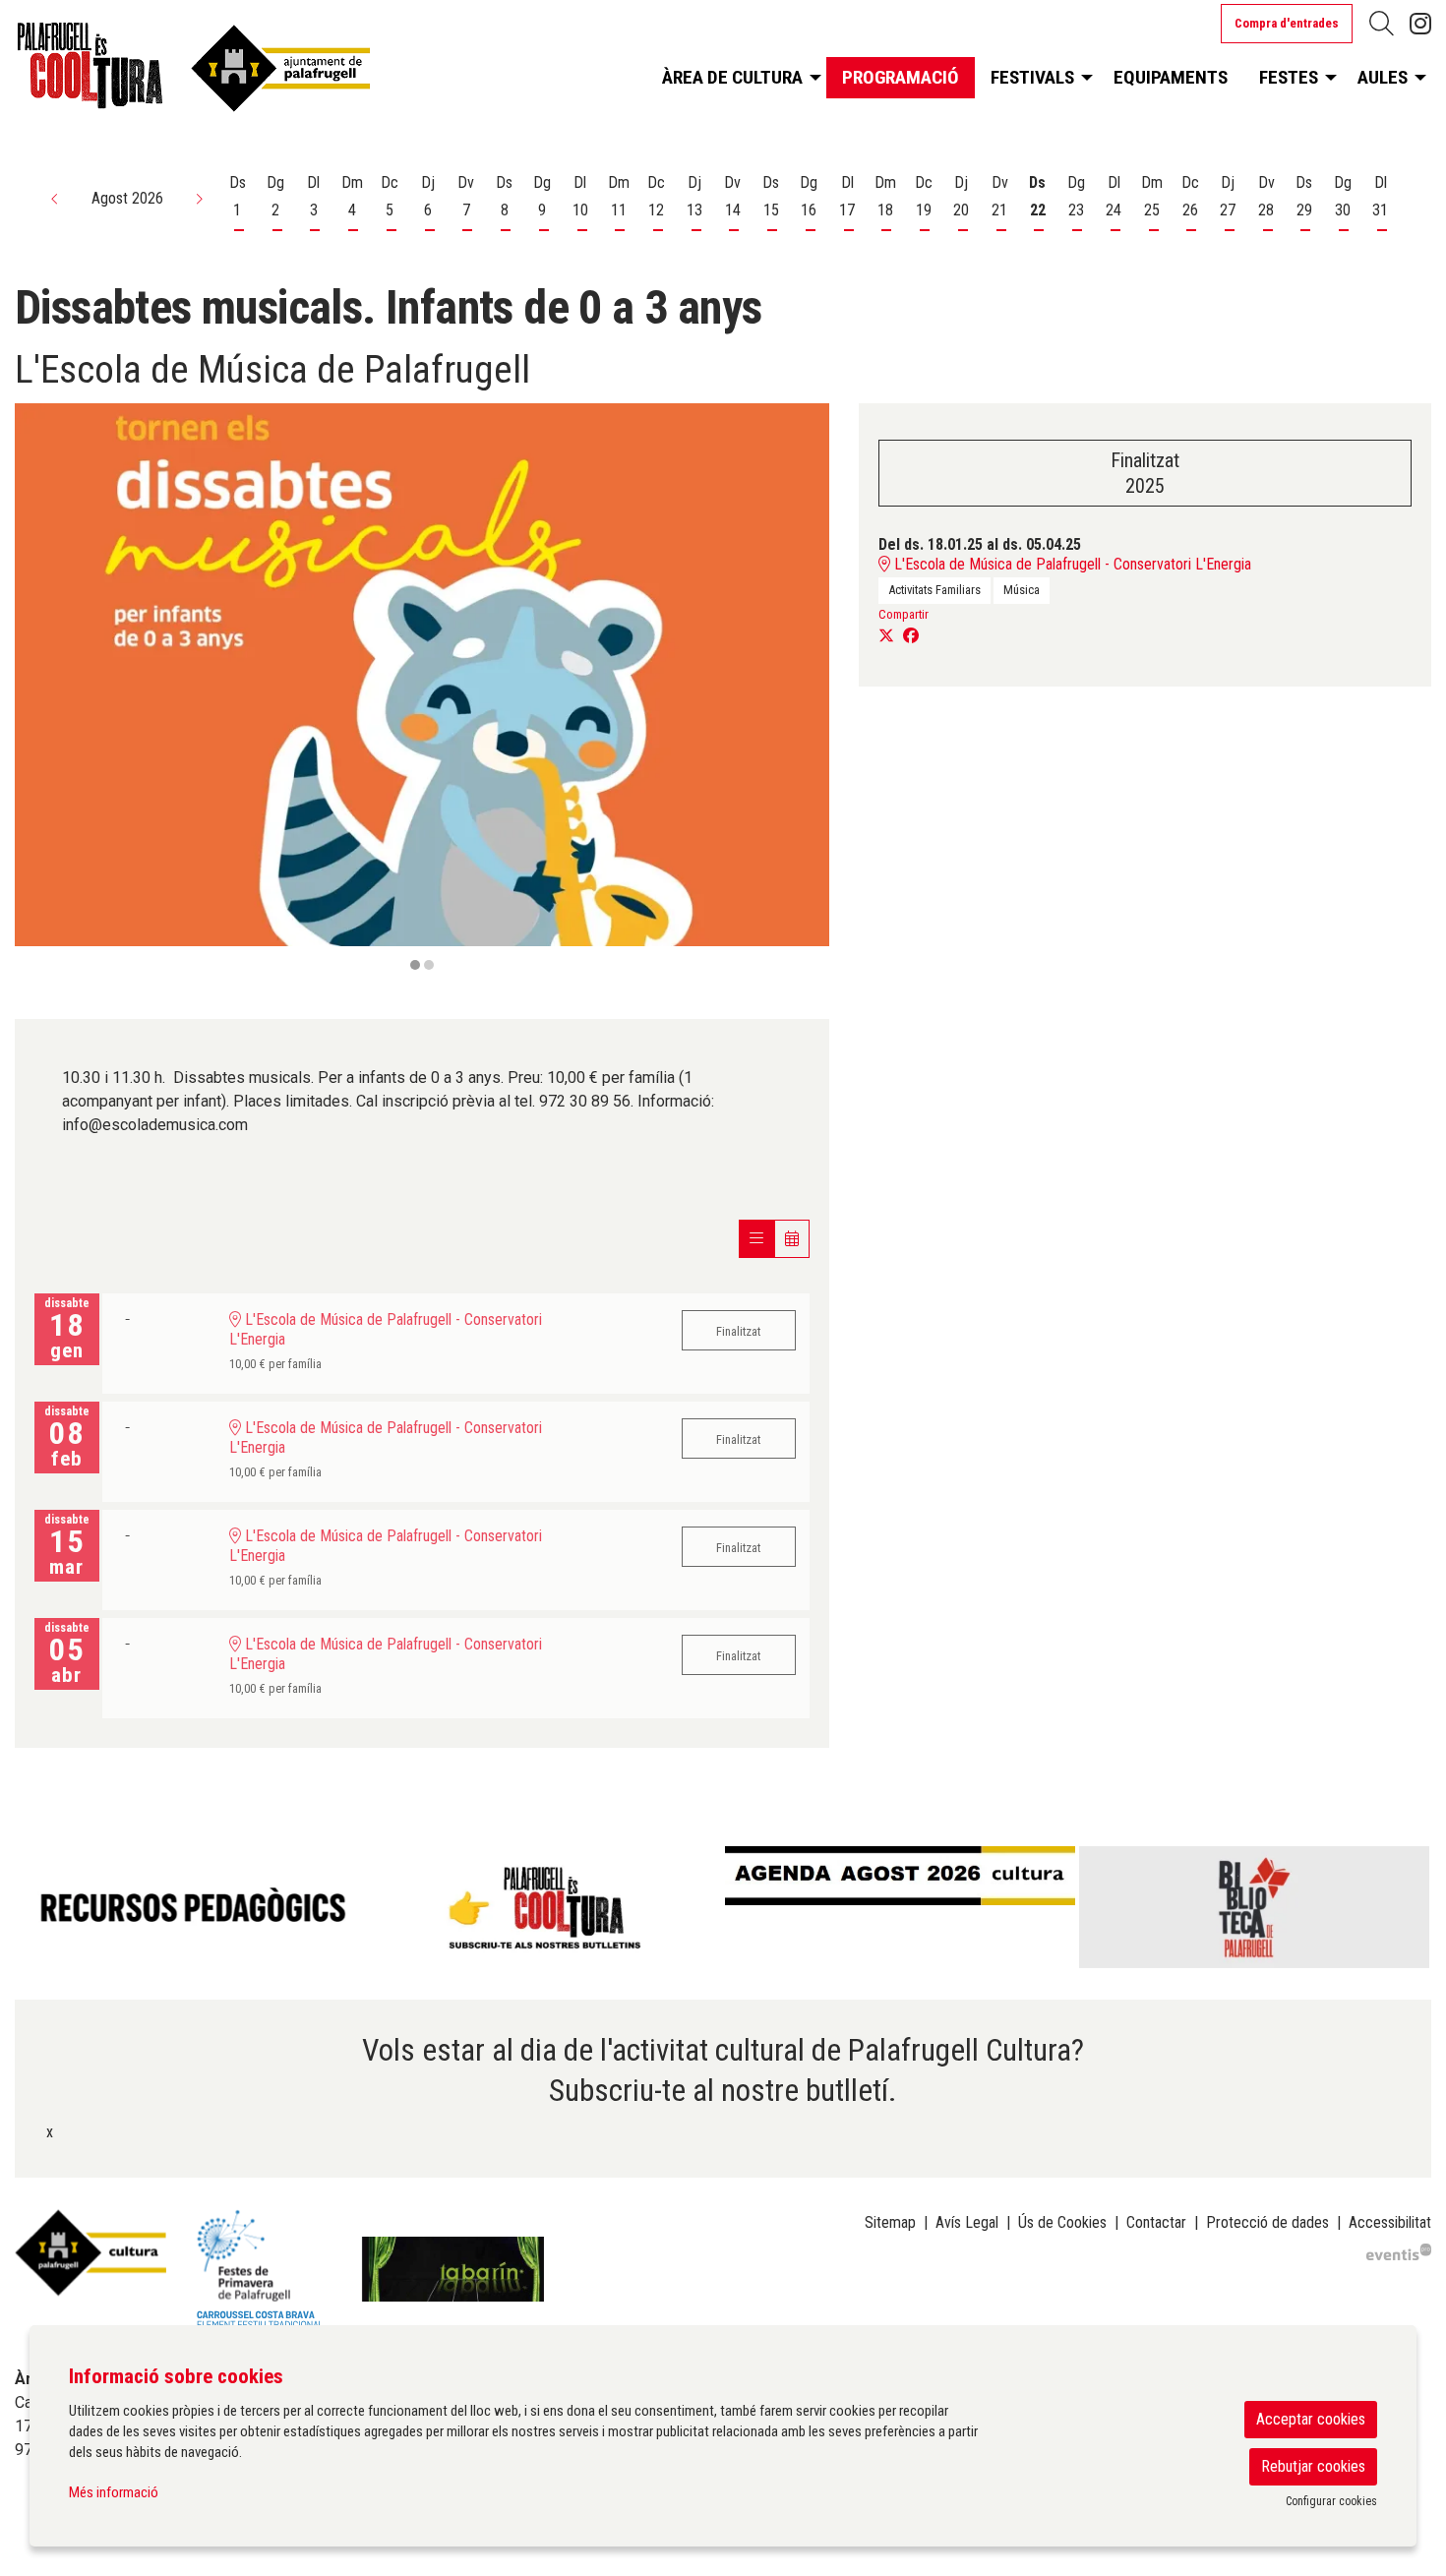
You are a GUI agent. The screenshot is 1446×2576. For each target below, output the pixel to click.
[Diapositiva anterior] (42, 689)
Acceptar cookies (1311, 2419)
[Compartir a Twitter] (886, 636)
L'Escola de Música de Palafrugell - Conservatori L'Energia (1071, 564)
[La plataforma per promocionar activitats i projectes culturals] (1399, 2250)
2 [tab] (429, 965)
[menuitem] (1420, 24)
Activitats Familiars (934, 590)
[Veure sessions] (756, 1239)
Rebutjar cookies (1313, 2466)
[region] (422, 689)
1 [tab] (415, 965)
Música (1022, 590)
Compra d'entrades (1287, 23)
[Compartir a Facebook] (911, 636)
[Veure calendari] (792, 1239)
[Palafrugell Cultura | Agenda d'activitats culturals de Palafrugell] (241, 73)
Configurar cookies (1331, 2501)
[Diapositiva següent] (802, 689)
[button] (55, 199)
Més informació (114, 2492)
